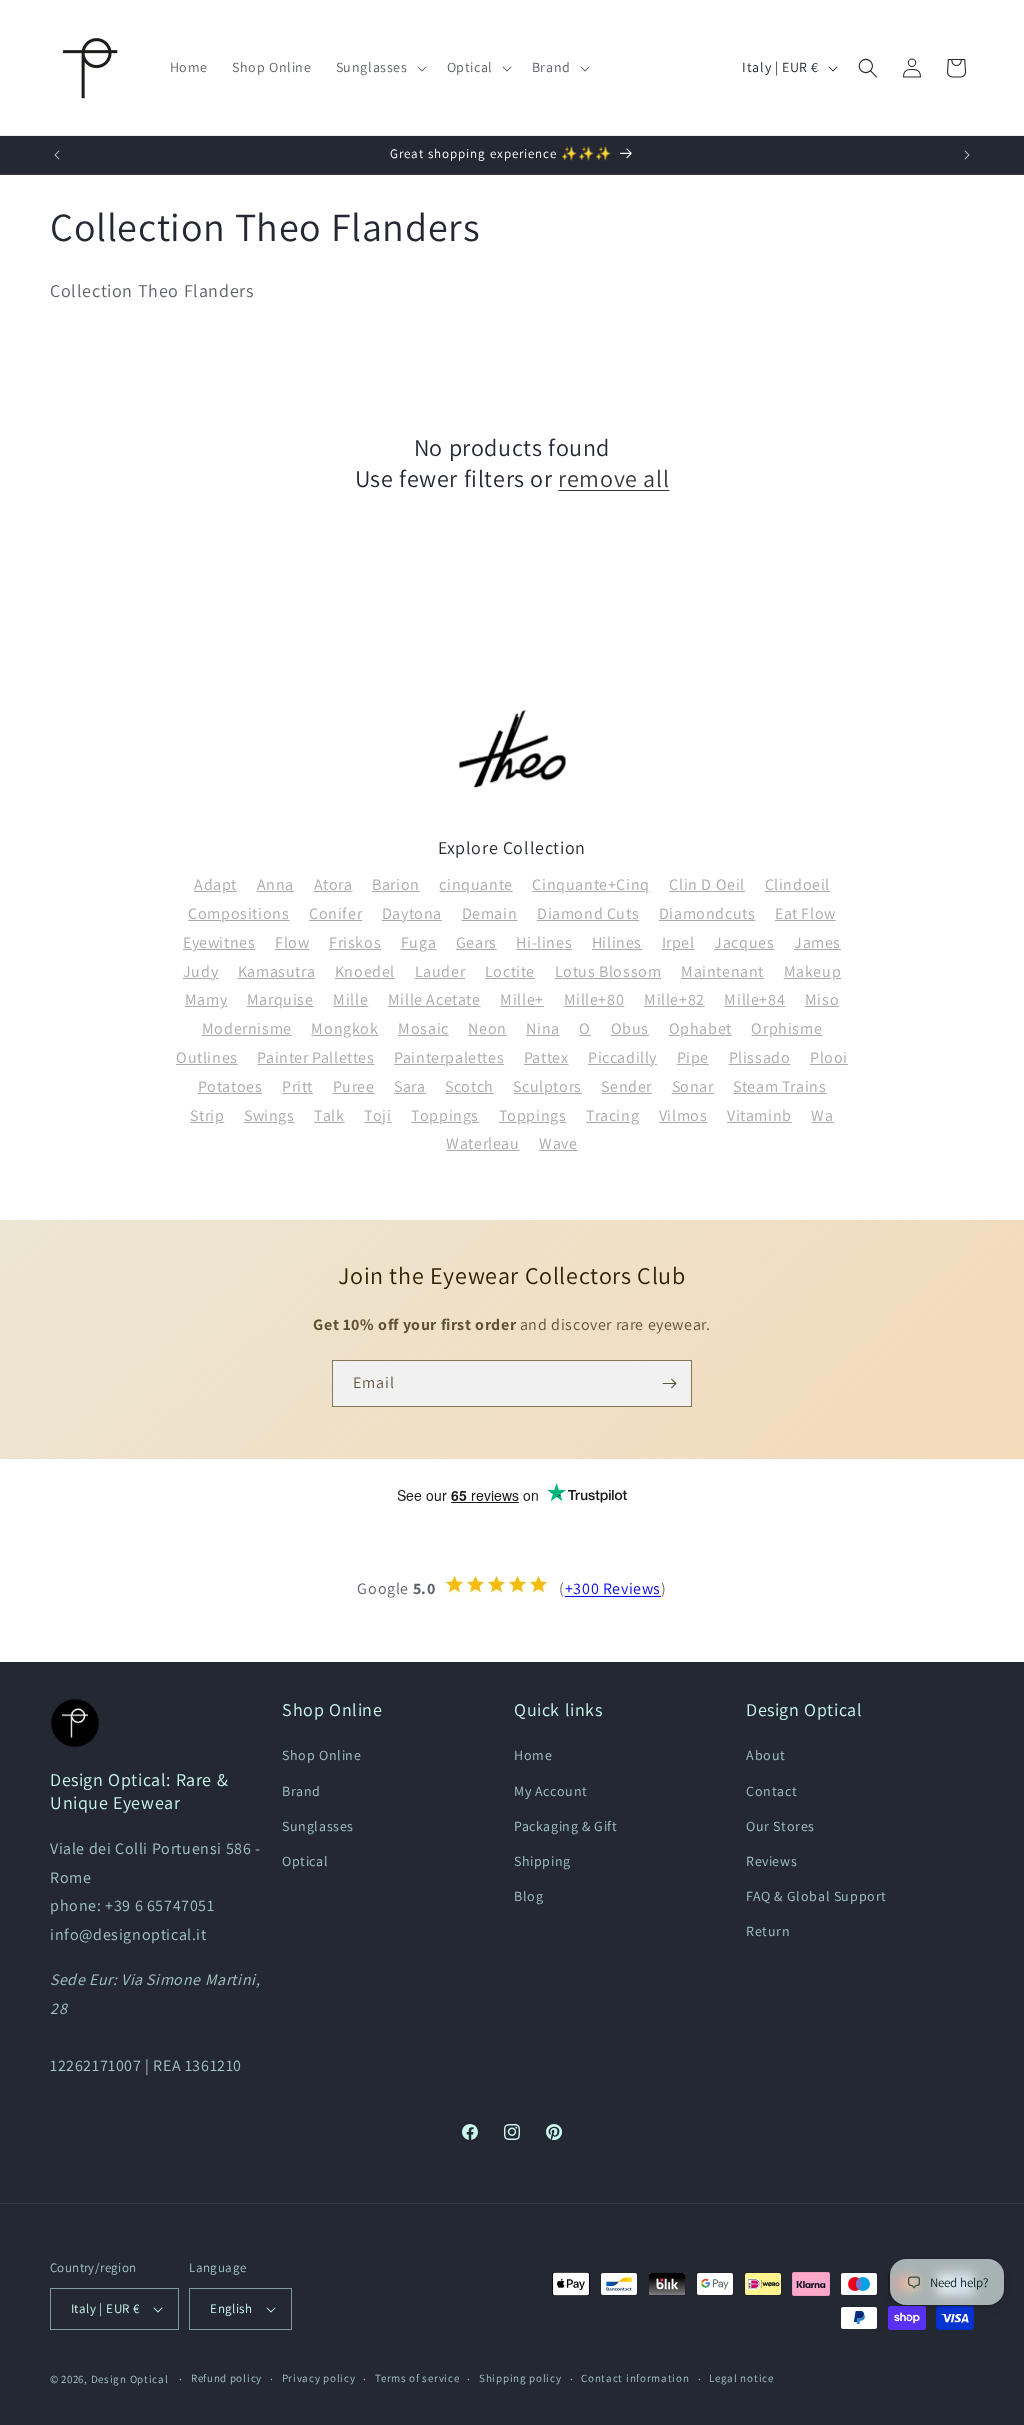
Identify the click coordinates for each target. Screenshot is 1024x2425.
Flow (292, 942)
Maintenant (722, 971)
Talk (329, 1115)
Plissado (760, 1057)
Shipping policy (520, 2378)
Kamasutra (276, 971)
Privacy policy (319, 2378)
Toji (377, 1115)
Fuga (418, 942)
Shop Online (322, 1755)
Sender (626, 1086)
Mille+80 (594, 999)
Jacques (744, 942)
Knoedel (365, 971)
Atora (333, 884)
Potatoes (230, 1086)
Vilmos (683, 1115)
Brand (301, 1791)
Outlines (207, 1057)
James (817, 942)
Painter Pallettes (315, 1057)
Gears (476, 942)
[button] (379, 67)
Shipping (542, 1861)
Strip (207, 1115)
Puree (354, 1086)
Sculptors (547, 1086)
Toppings (445, 1115)
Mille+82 (674, 999)
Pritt (297, 1086)
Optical (305, 1861)
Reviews (771, 1861)
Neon (487, 1028)
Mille (350, 999)
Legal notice (741, 2378)
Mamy (206, 999)
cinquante (475, 884)
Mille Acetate (434, 999)
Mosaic (423, 1028)
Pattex (546, 1057)
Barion (396, 884)
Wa (822, 1115)
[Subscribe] (669, 1383)
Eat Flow (805, 913)
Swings (269, 1115)
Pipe (693, 1057)
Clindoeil (797, 884)
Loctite (510, 971)
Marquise (280, 999)
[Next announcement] (967, 155)
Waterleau (482, 1143)
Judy (200, 971)
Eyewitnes (219, 942)
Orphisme (786, 1028)
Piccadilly (622, 1057)
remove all (613, 478)
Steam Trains (779, 1086)
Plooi (829, 1057)
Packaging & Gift (566, 1826)
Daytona (412, 913)
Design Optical (130, 2379)
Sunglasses (318, 1826)
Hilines (617, 942)
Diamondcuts (707, 913)
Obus (630, 1028)
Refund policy (226, 2378)
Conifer (335, 913)
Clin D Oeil (707, 884)
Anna (275, 884)
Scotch (469, 1086)
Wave (558, 1143)
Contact (771, 1791)
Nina (542, 1028)
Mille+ (522, 999)
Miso (822, 999)
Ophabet (700, 1028)
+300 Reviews (613, 1589)
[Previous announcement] (57, 155)
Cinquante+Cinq (590, 884)
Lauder (440, 971)
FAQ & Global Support (816, 1896)
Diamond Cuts (588, 913)
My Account (551, 1791)
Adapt (215, 884)
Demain (490, 913)
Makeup (813, 971)
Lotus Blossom (608, 971)
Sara (409, 1086)
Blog (528, 1896)
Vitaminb (759, 1115)
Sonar (693, 1086)
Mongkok (344, 1028)
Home (533, 1755)
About (766, 1755)
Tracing (612, 1115)
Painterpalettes (449, 1057)
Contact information (635, 2378)
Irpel (678, 942)
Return (768, 1931)
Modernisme (247, 1028)
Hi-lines (544, 942)
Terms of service (417, 2378)
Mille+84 (754, 999)
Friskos (355, 942)
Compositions (238, 913)
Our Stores (780, 1826)
